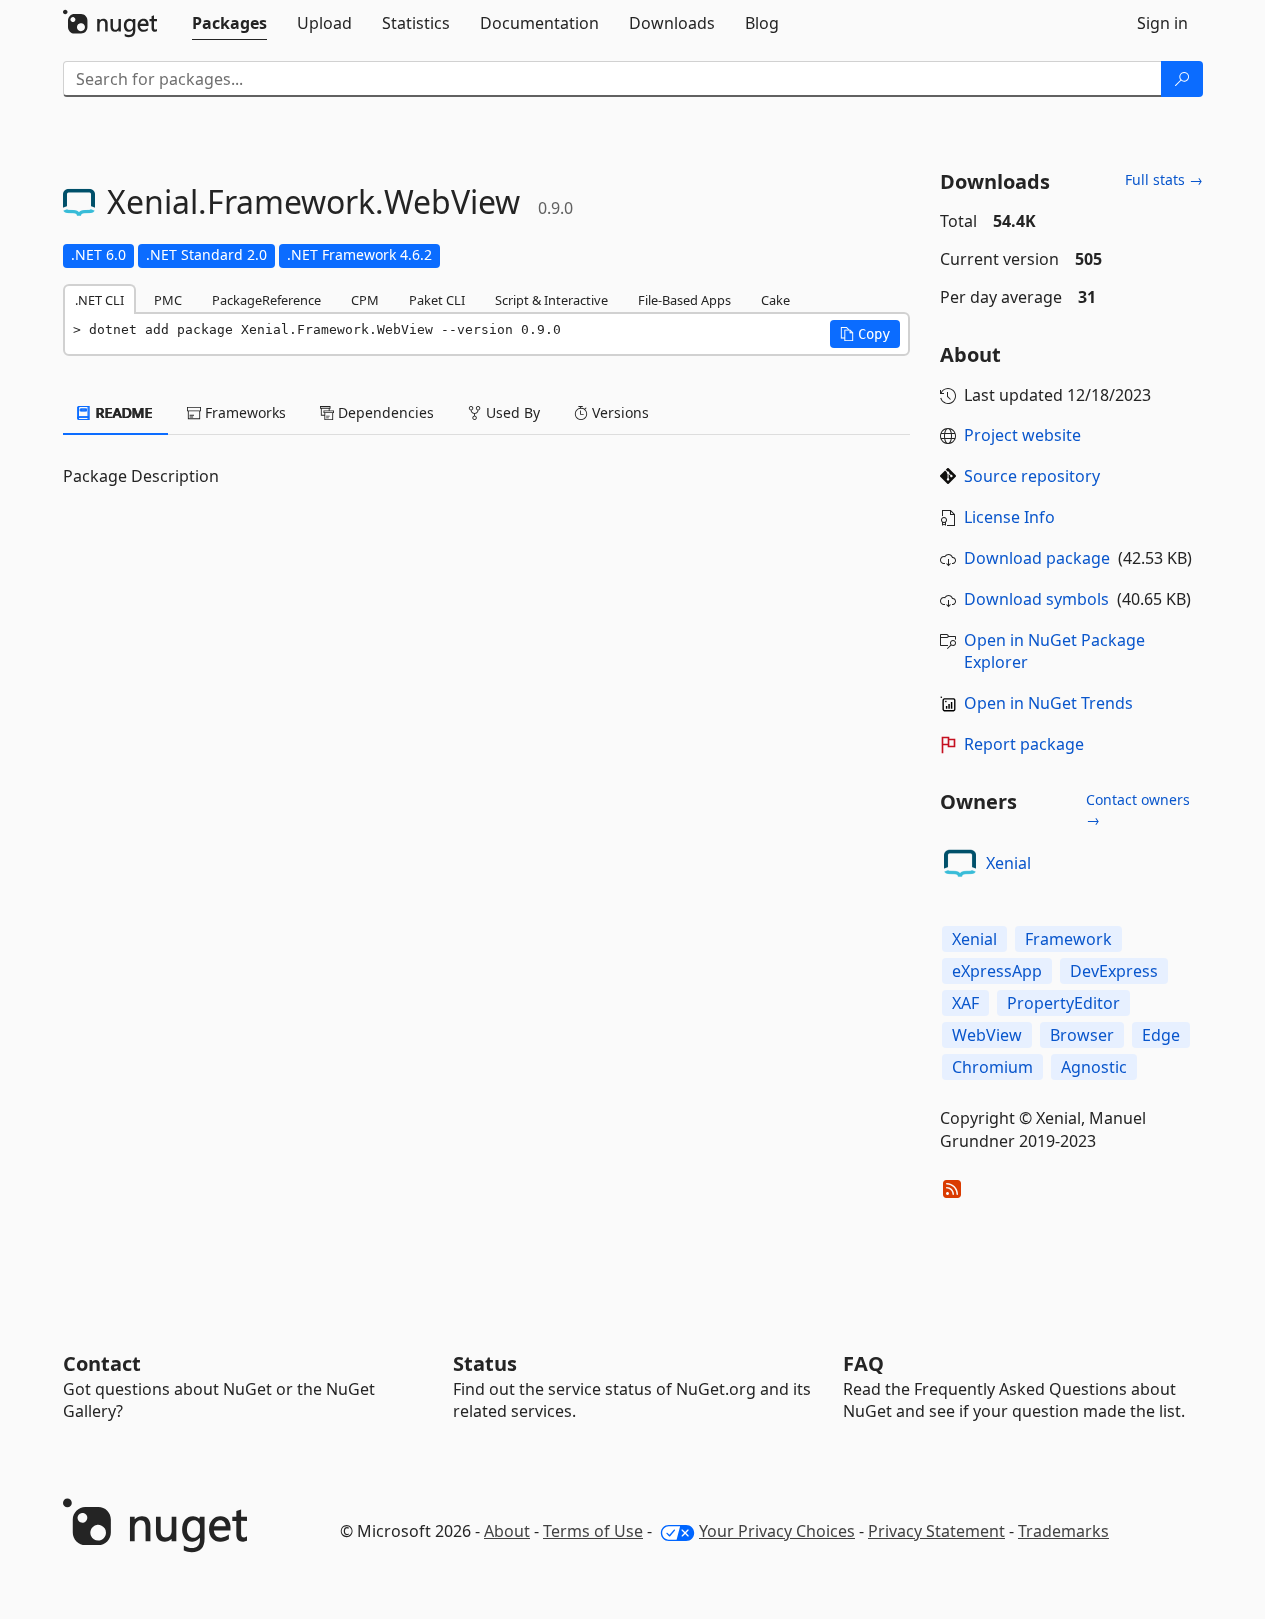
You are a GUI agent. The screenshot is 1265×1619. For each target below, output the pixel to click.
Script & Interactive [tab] (551, 300)
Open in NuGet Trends (1048, 703)
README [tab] (122, 412)
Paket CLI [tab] (437, 300)
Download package (1037, 558)
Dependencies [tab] (384, 412)
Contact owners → (1138, 809)
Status (485, 1363)
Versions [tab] (618, 412)
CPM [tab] (365, 300)
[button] (865, 334)
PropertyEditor (1063, 1003)
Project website (1022, 435)
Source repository (1032, 476)
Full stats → (1164, 179)
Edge (1161, 1035)
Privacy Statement (936, 1531)
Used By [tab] (511, 412)
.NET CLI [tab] (99, 300)
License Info (1009, 517)
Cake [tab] (775, 300)
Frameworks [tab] (243, 412)
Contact (102, 1363)
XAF (965, 1003)
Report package (1024, 744)
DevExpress (1114, 971)
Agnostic (1094, 1067)
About (507, 1531)
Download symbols (1036, 599)
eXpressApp (997, 971)
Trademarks (1063, 1531)
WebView (987, 1035)
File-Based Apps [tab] (684, 300)
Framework (1068, 939)
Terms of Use (593, 1531)
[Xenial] (960, 863)
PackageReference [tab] (266, 300)
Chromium (992, 1067)
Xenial (1008, 863)
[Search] (1182, 79)
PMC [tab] (168, 300)
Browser (1082, 1035)
